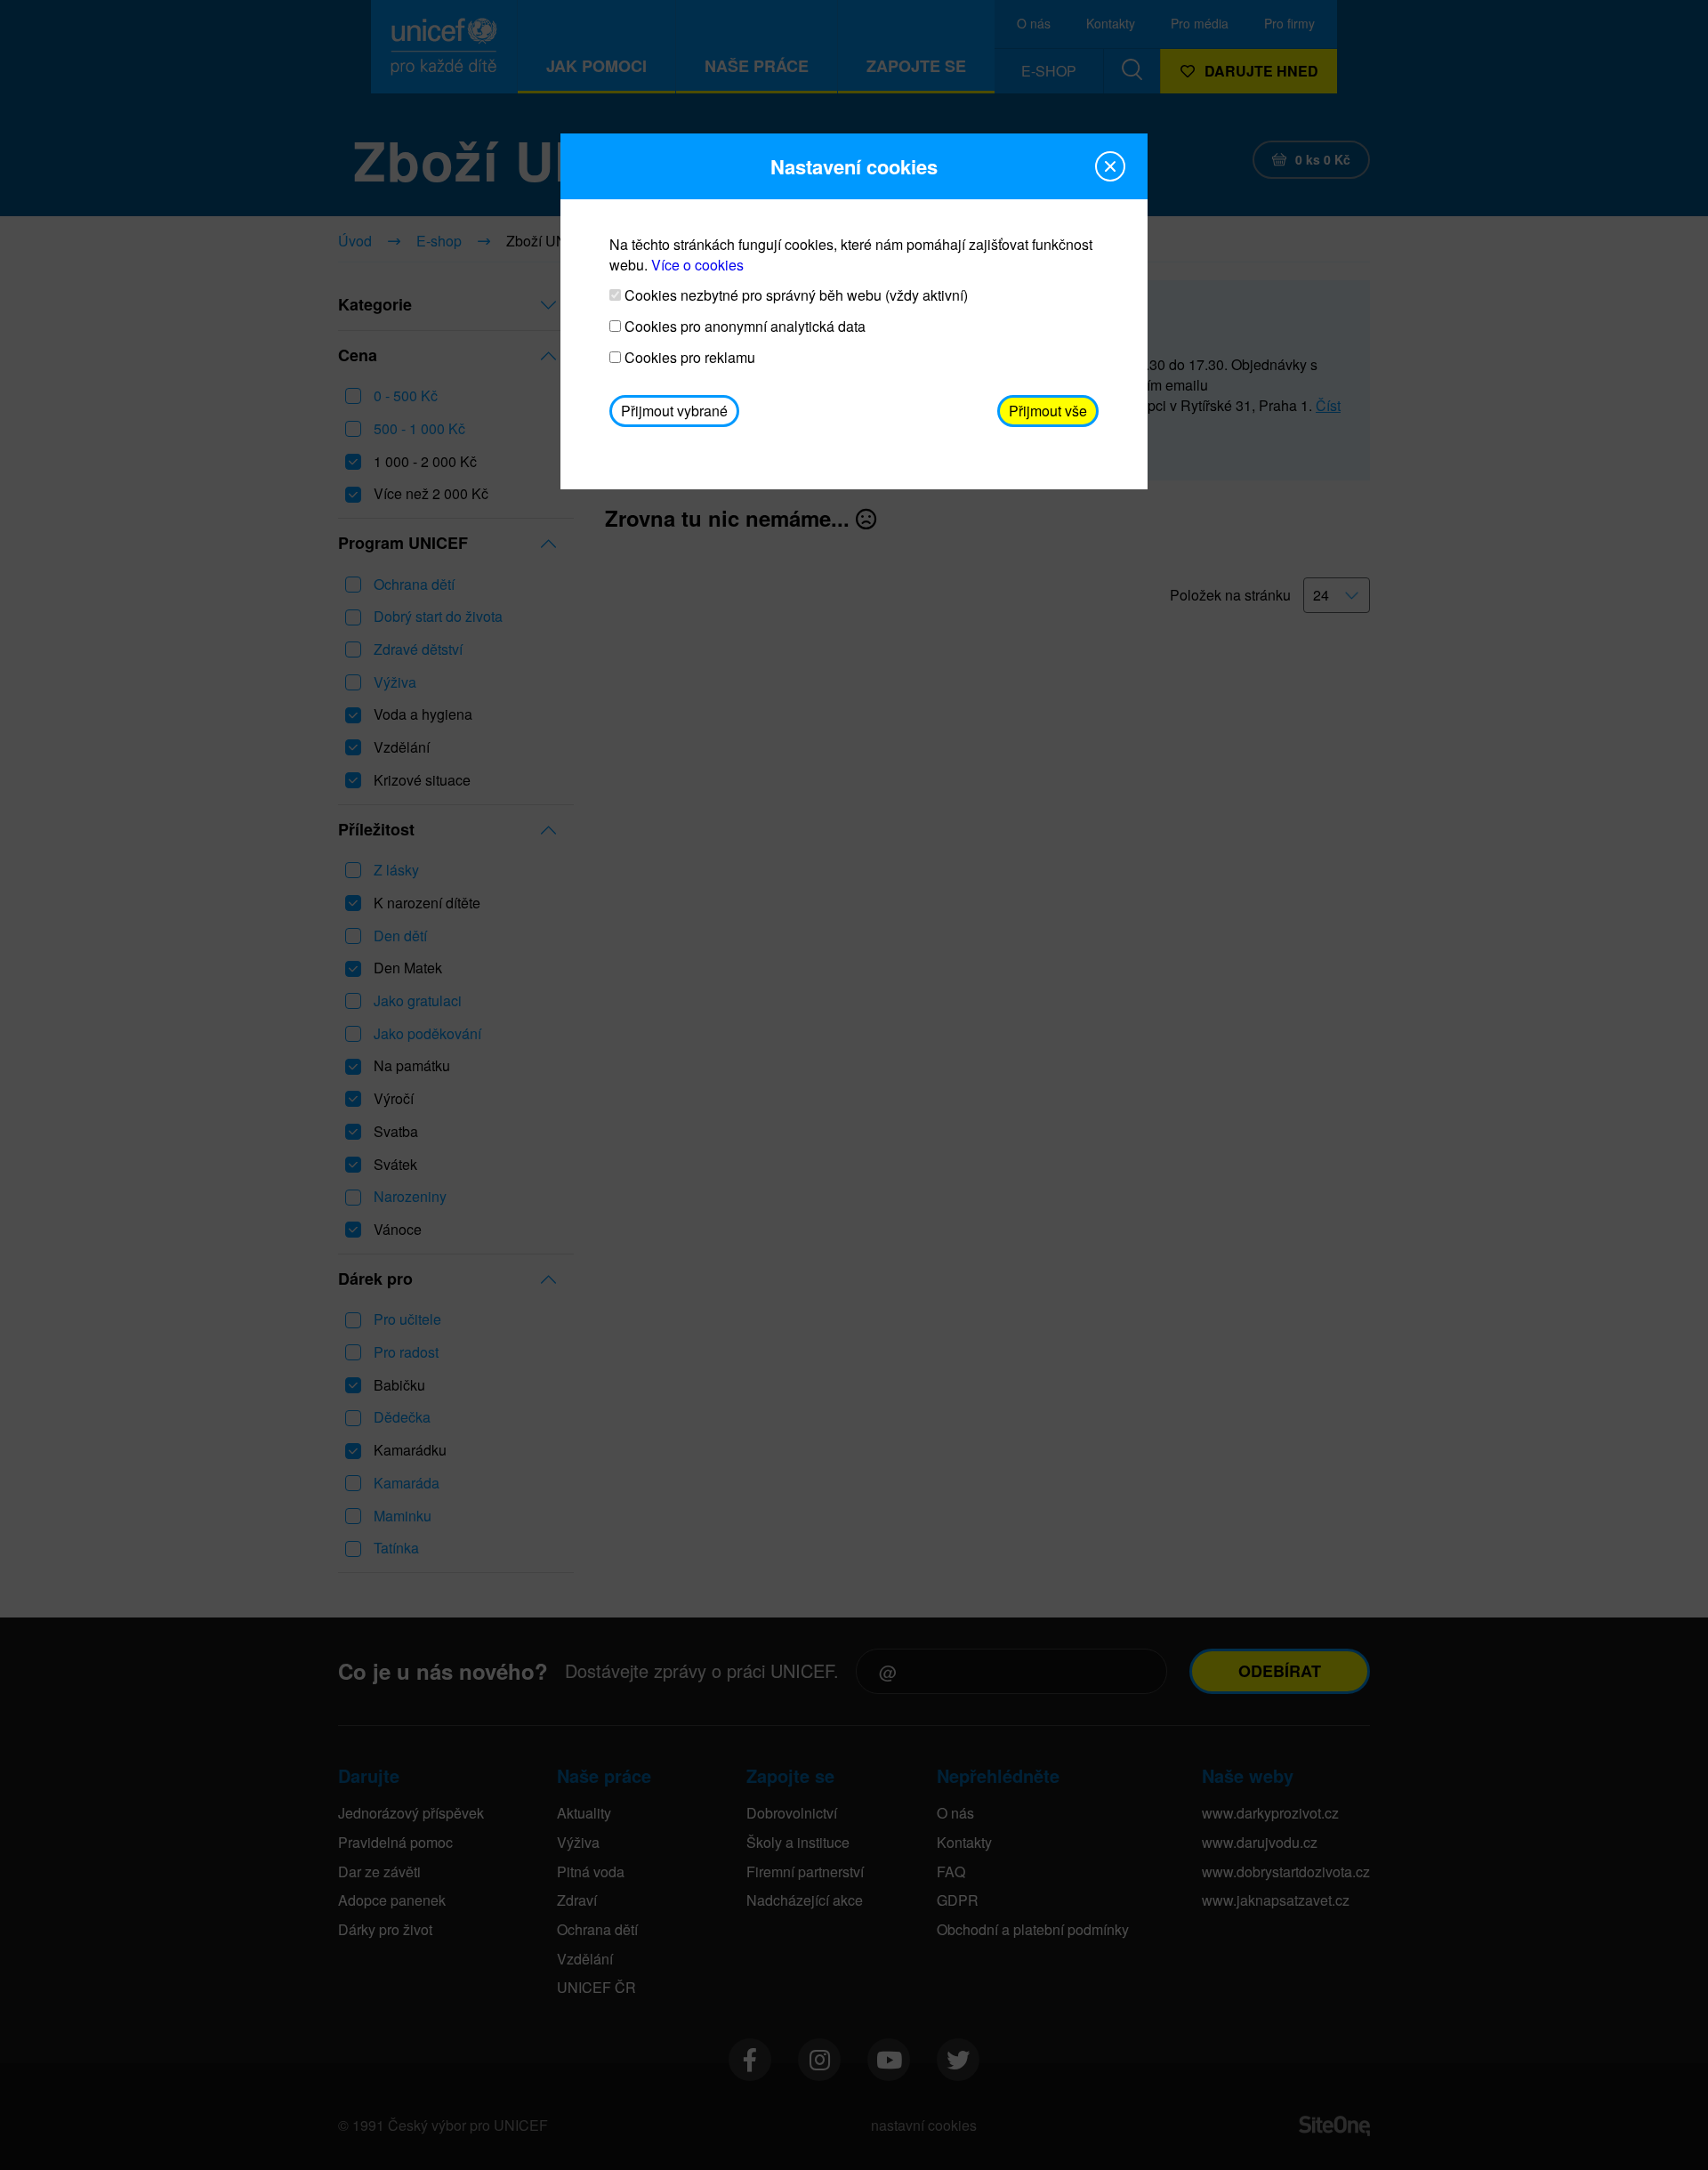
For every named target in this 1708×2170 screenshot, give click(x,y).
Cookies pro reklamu (688, 358)
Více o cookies (697, 265)
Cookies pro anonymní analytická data (743, 327)
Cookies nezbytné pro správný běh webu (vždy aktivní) (794, 295)
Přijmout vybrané (674, 411)
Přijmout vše (1048, 411)
